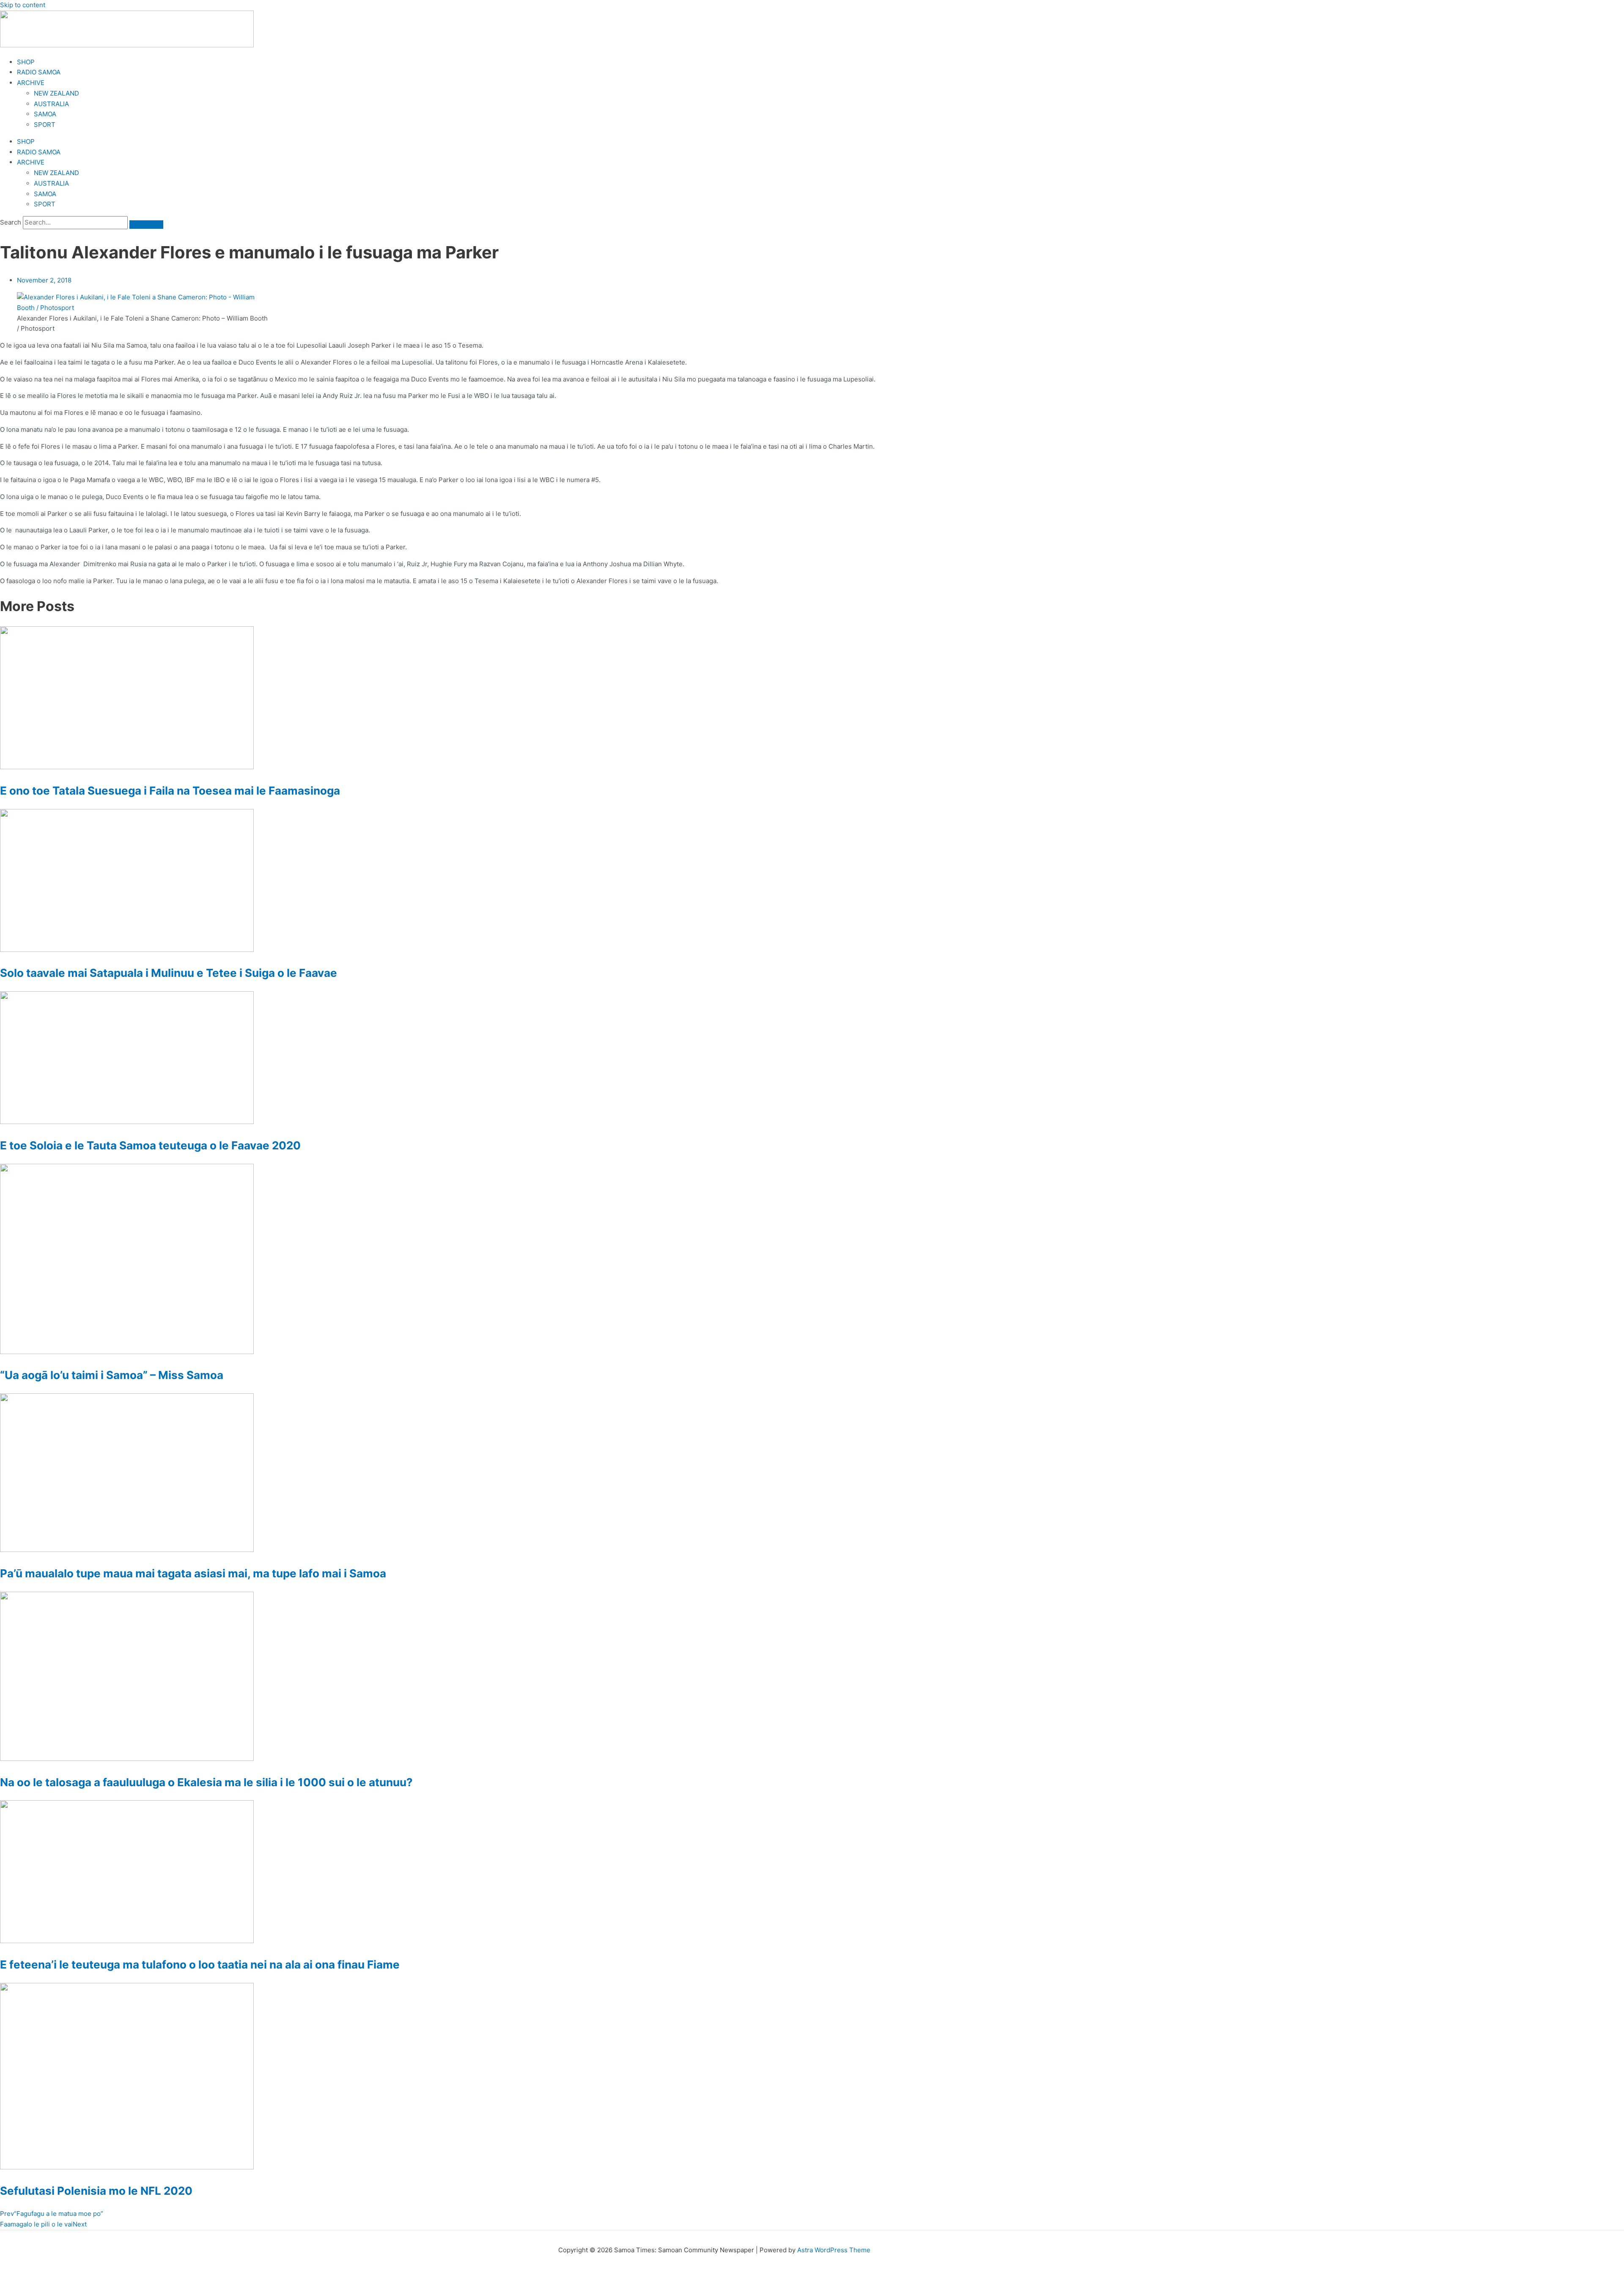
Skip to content (23, 5)
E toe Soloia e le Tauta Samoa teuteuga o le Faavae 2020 (150, 1145)
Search (11, 222)
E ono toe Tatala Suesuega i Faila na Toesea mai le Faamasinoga (170, 791)
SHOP (26, 62)
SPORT (45, 125)
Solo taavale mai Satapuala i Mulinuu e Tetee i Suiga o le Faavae (169, 973)
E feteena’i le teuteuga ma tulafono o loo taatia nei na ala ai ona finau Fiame (200, 1964)
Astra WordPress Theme (834, 2250)
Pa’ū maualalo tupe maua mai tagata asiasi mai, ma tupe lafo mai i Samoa (193, 1573)
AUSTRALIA (51, 104)
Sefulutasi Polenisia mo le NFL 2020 (96, 2191)
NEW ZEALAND (56, 93)
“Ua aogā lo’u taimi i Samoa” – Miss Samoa (112, 1375)
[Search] (146, 225)
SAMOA (45, 114)
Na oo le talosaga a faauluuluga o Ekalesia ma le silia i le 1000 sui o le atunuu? (206, 1782)
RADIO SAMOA (39, 72)
